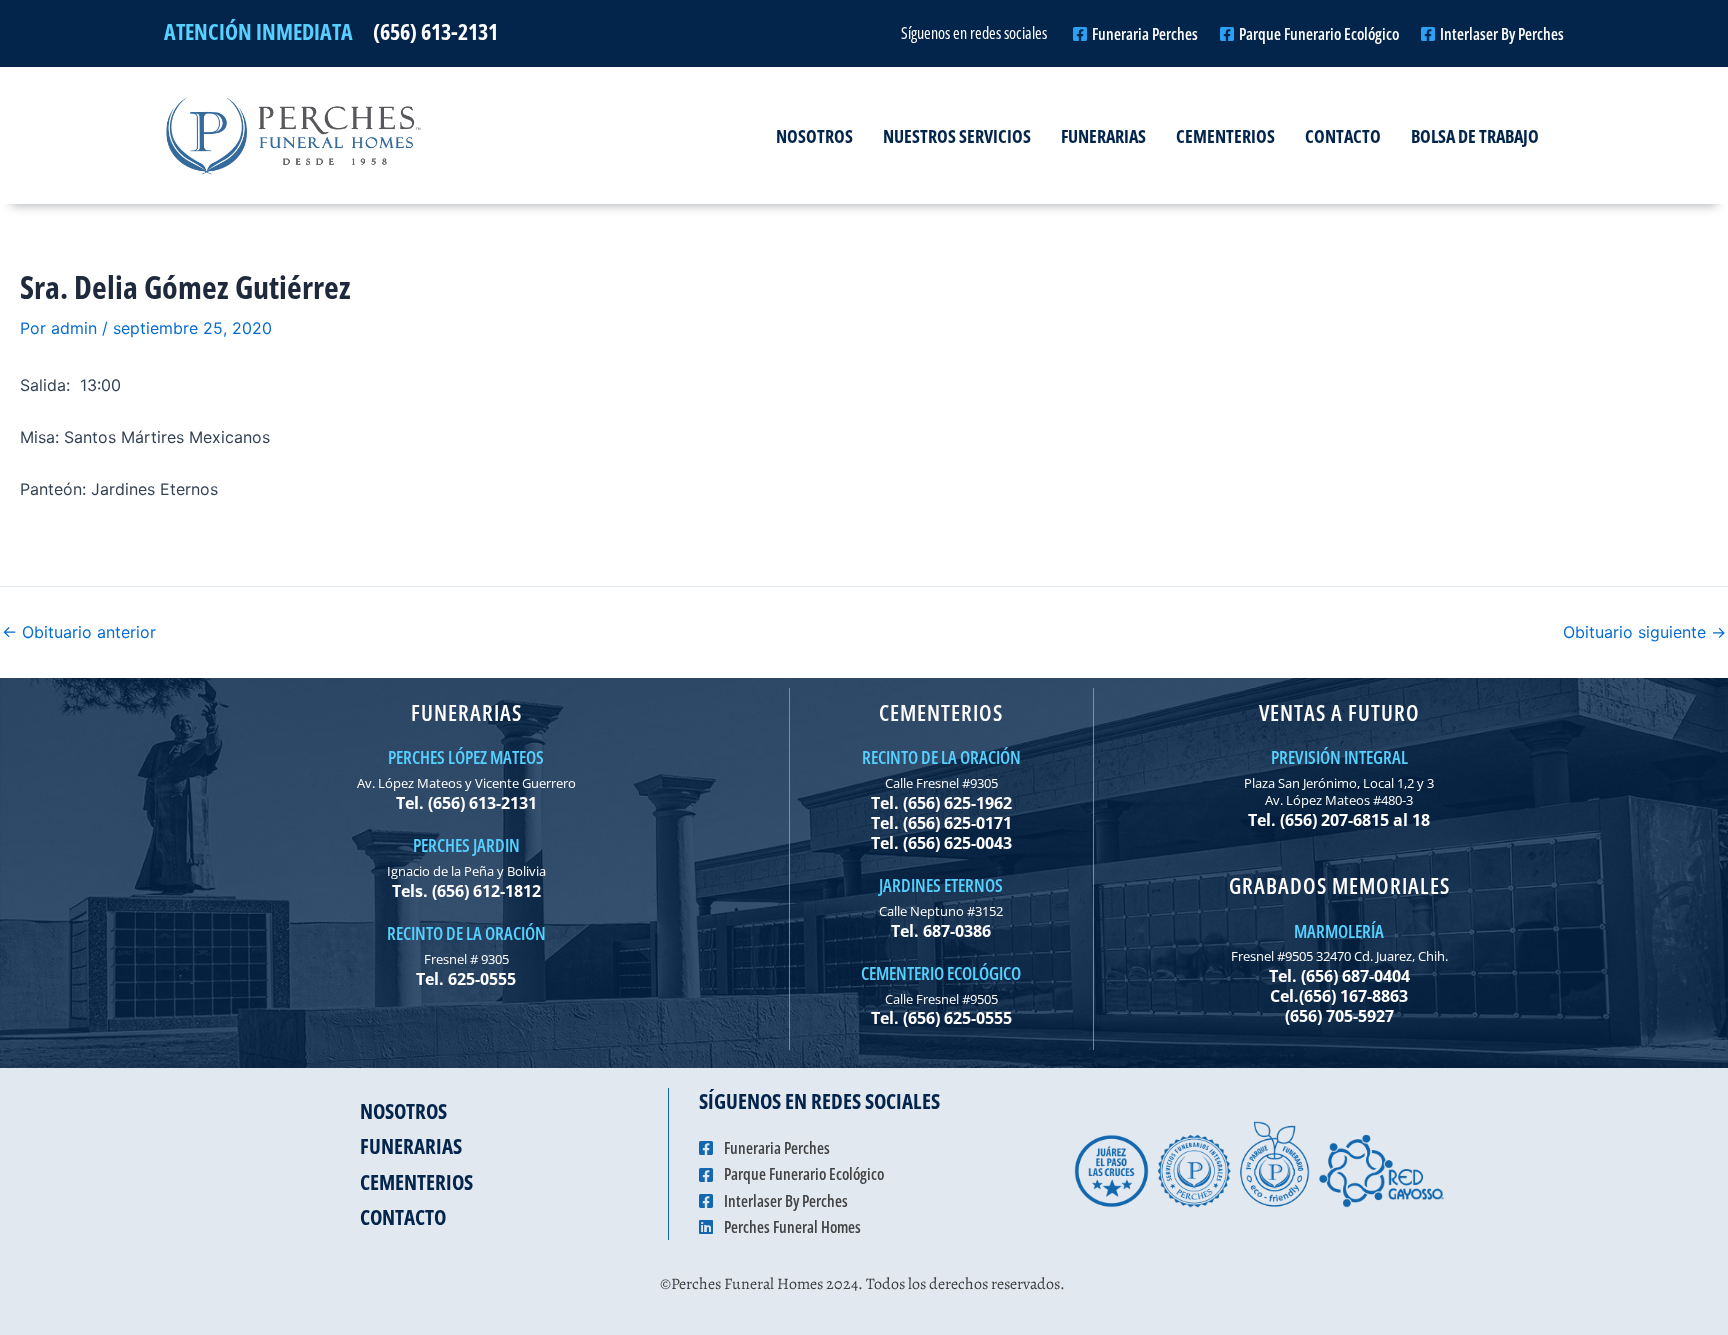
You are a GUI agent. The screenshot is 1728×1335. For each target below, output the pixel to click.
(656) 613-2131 (435, 31)
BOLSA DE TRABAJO (1475, 136)
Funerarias (1103, 136)
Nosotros (814, 136)
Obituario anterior (79, 632)
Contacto (1343, 136)
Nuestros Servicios (957, 136)
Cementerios (1225, 136)
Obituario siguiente (1644, 632)
